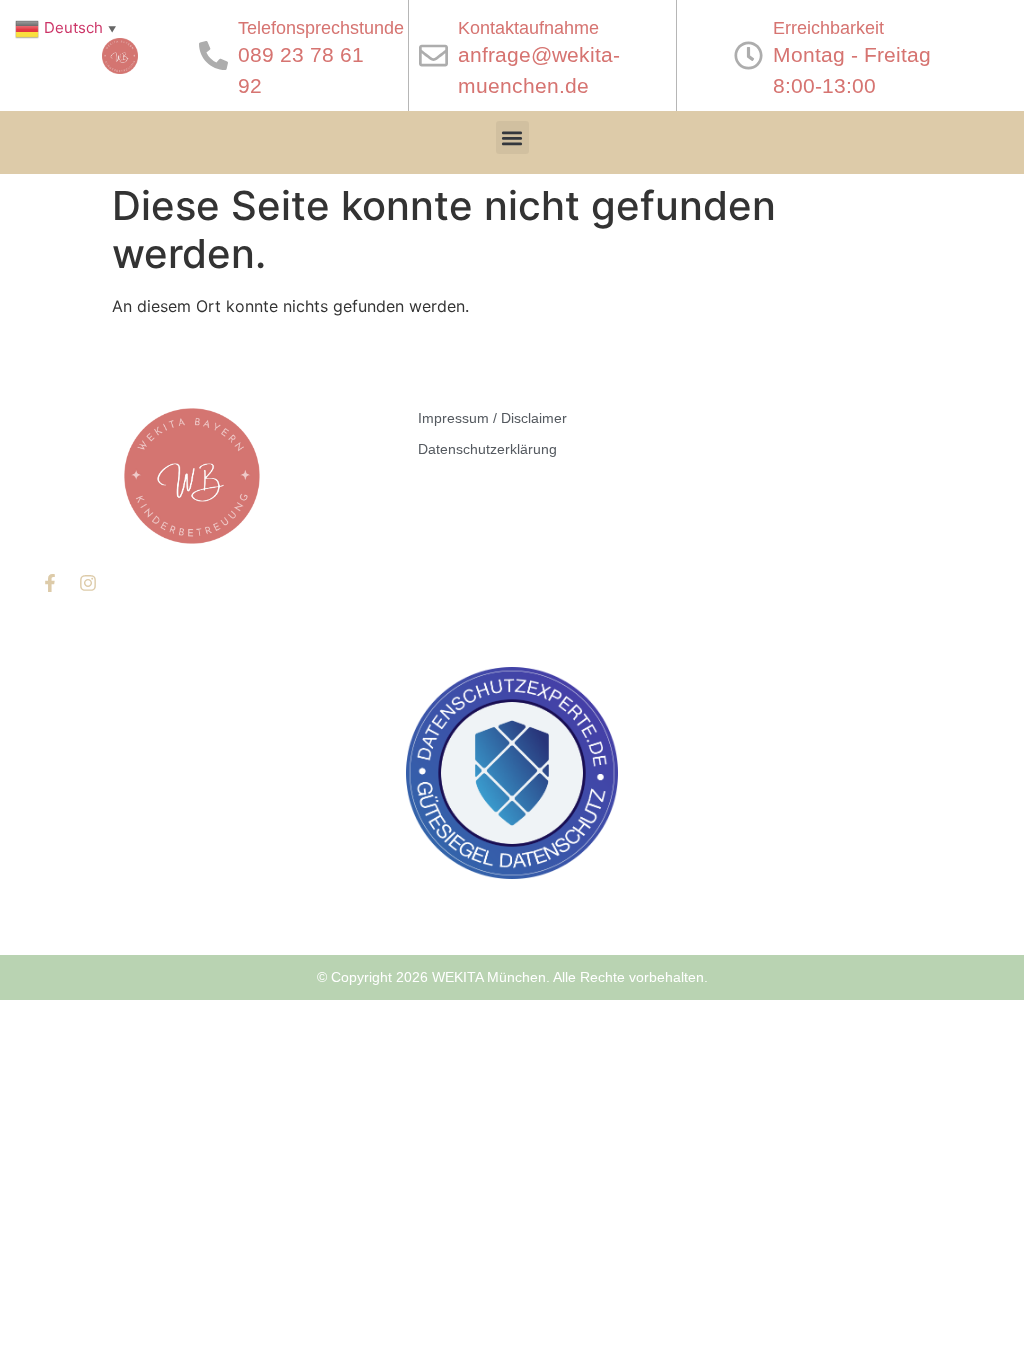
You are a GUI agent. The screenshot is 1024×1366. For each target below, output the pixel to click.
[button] (512, 137)
